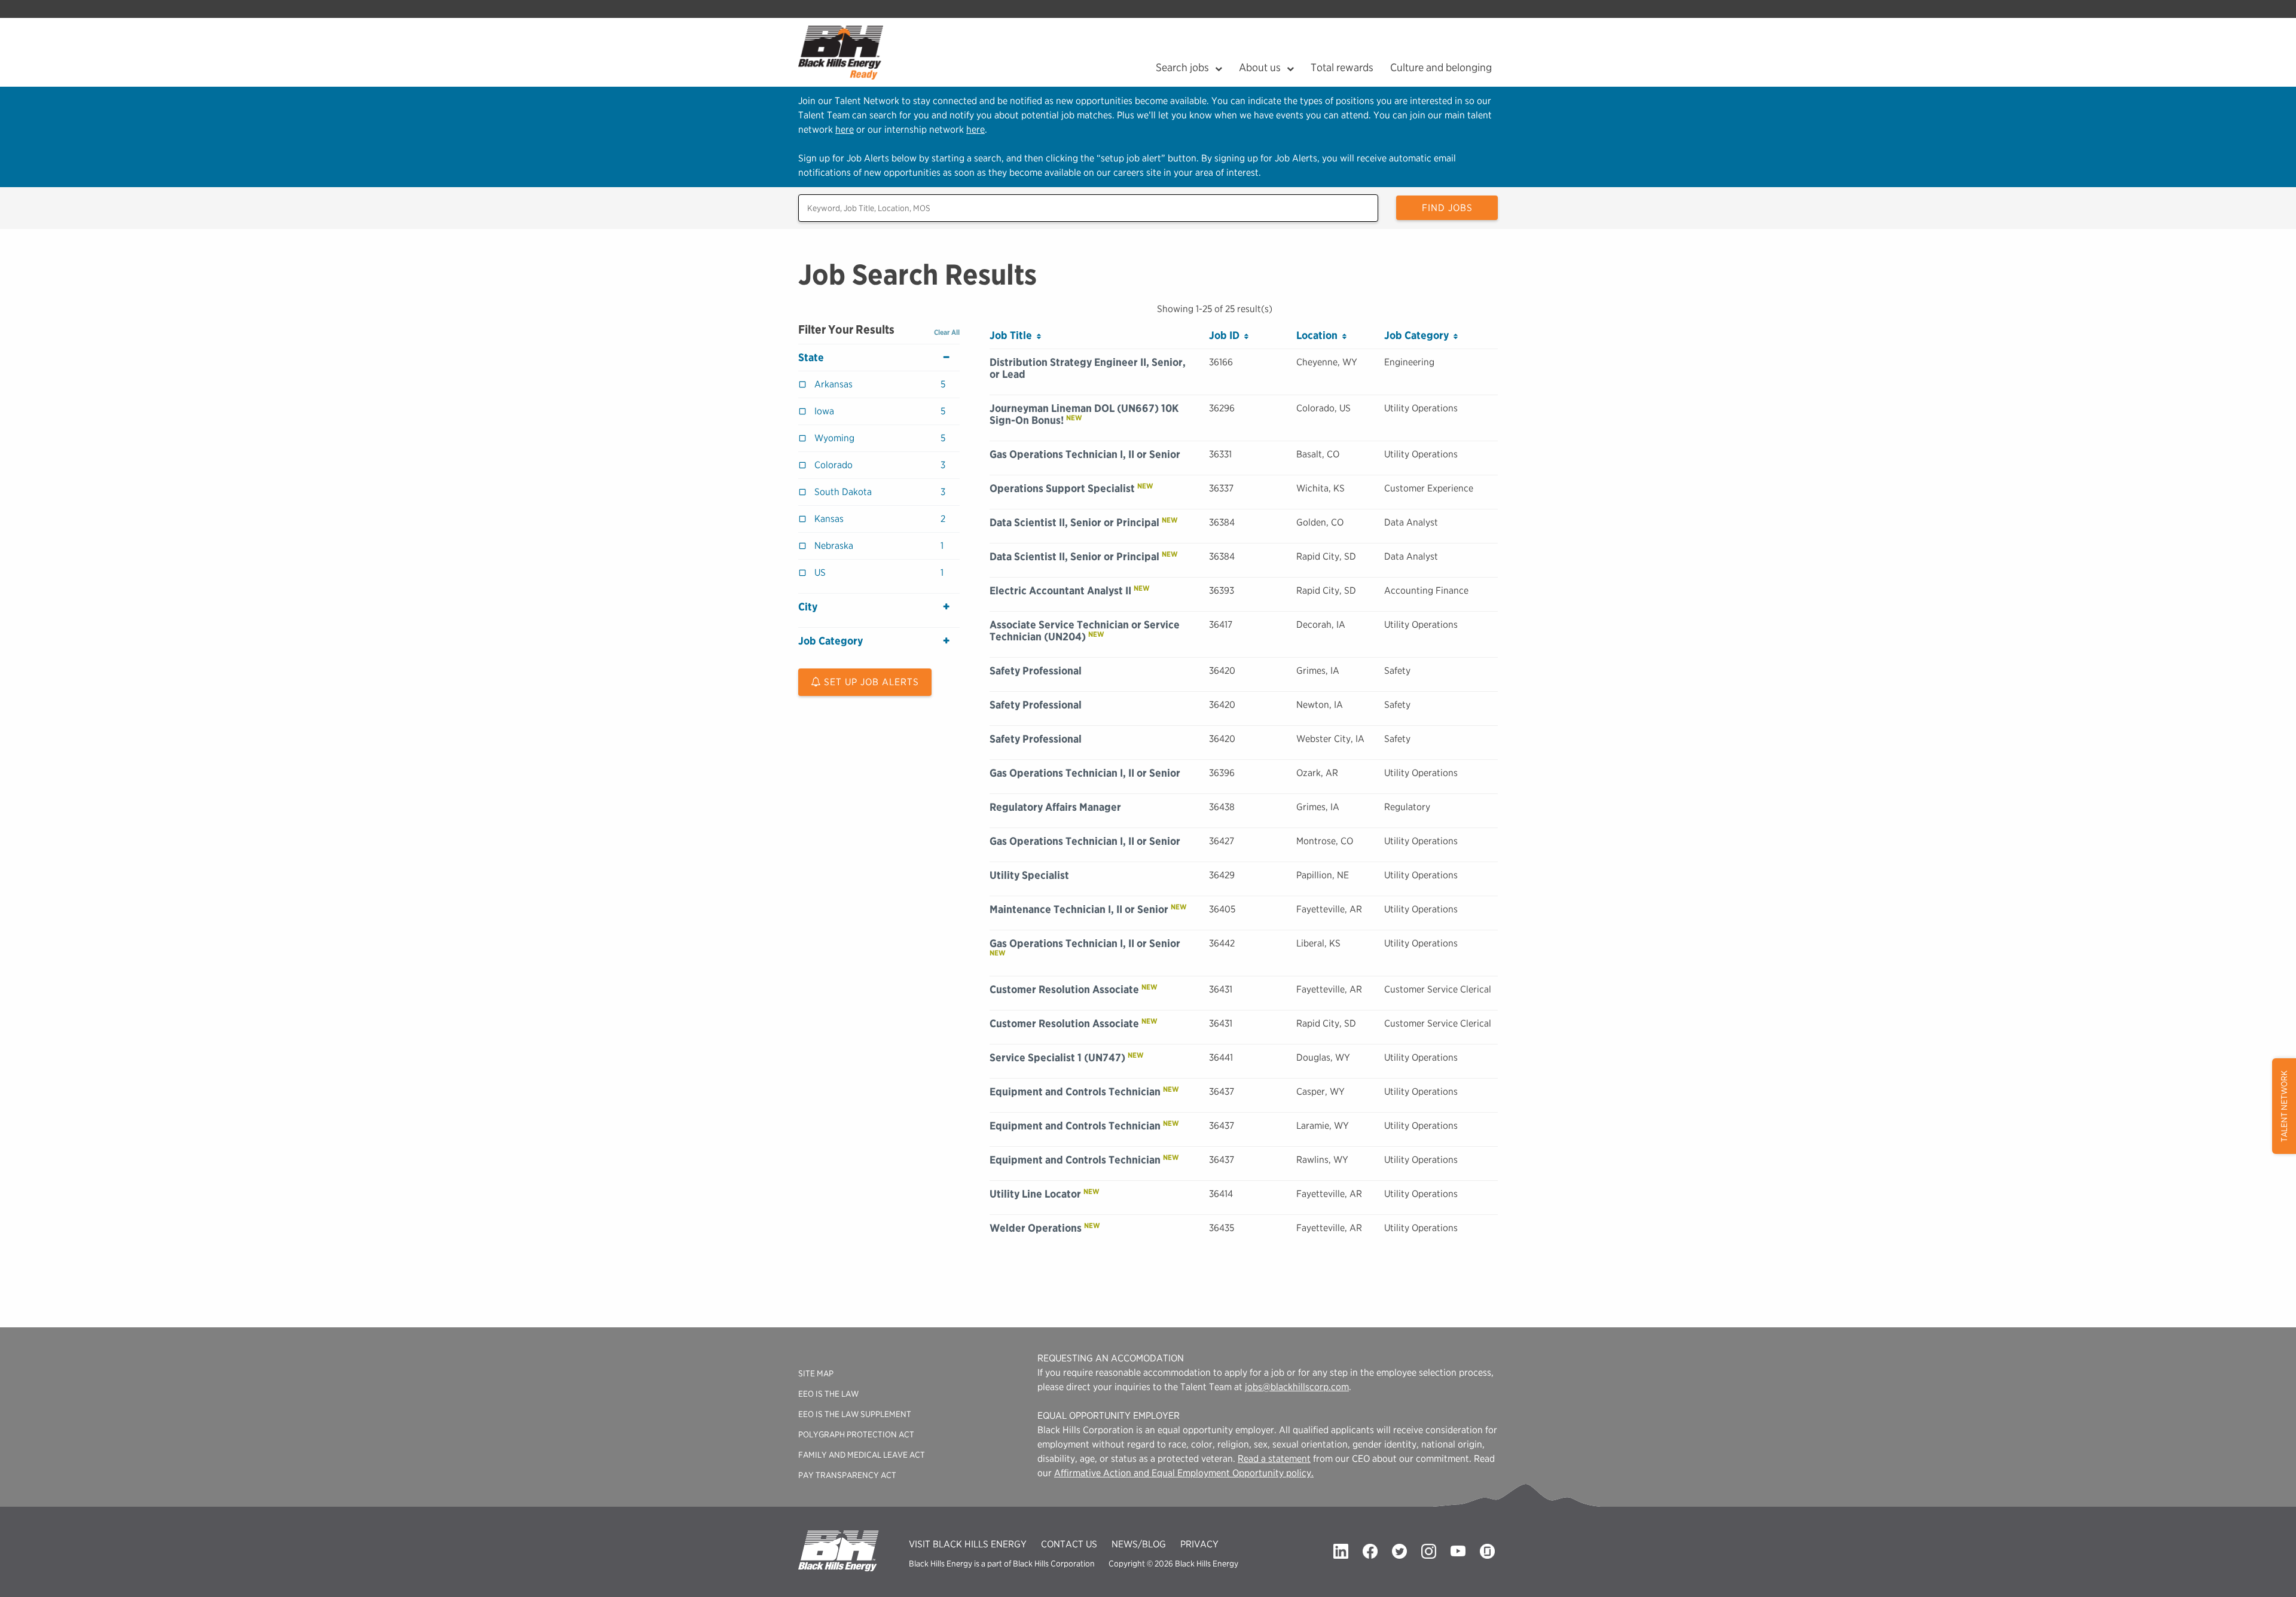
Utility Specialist (1029, 875)
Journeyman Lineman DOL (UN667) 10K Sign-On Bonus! (1084, 414)
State (811, 358)
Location (1319, 335)
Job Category (831, 641)
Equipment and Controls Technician (1075, 1091)
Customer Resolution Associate (1064, 989)
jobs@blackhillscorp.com (1297, 1387)
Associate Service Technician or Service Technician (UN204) (1085, 630)
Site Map (816, 1373)
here (845, 129)
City (808, 607)
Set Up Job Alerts (870, 682)
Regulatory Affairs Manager (1055, 807)
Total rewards (1342, 67)
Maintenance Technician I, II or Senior (1079, 909)
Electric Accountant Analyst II (1060, 590)
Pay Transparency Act (847, 1475)
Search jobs (1182, 67)
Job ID (1227, 335)
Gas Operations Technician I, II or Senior (1085, 454)
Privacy (1199, 1544)
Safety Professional (1036, 671)
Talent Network (2284, 1106)
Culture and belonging (1441, 67)
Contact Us (1069, 1544)
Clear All (947, 332)
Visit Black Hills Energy (968, 1544)
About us (1260, 67)
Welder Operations (1036, 1228)
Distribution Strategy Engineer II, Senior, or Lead (1088, 368)
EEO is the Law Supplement (855, 1414)
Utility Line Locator (1035, 1194)
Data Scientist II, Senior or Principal (1074, 522)
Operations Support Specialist (1062, 488)
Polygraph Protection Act (856, 1434)
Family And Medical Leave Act (862, 1455)
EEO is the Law (828, 1394)
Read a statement (1274, 1459)
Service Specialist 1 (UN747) (1057, 1057)
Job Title (1013, 335)
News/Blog (1139, 1544)
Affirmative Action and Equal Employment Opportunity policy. (1184, 1473)
